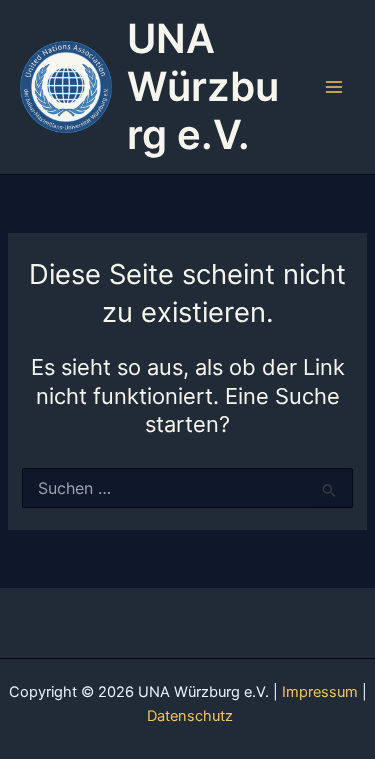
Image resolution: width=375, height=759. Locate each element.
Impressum (320, 692)
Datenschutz (190, 716)
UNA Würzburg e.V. (203, 86)
